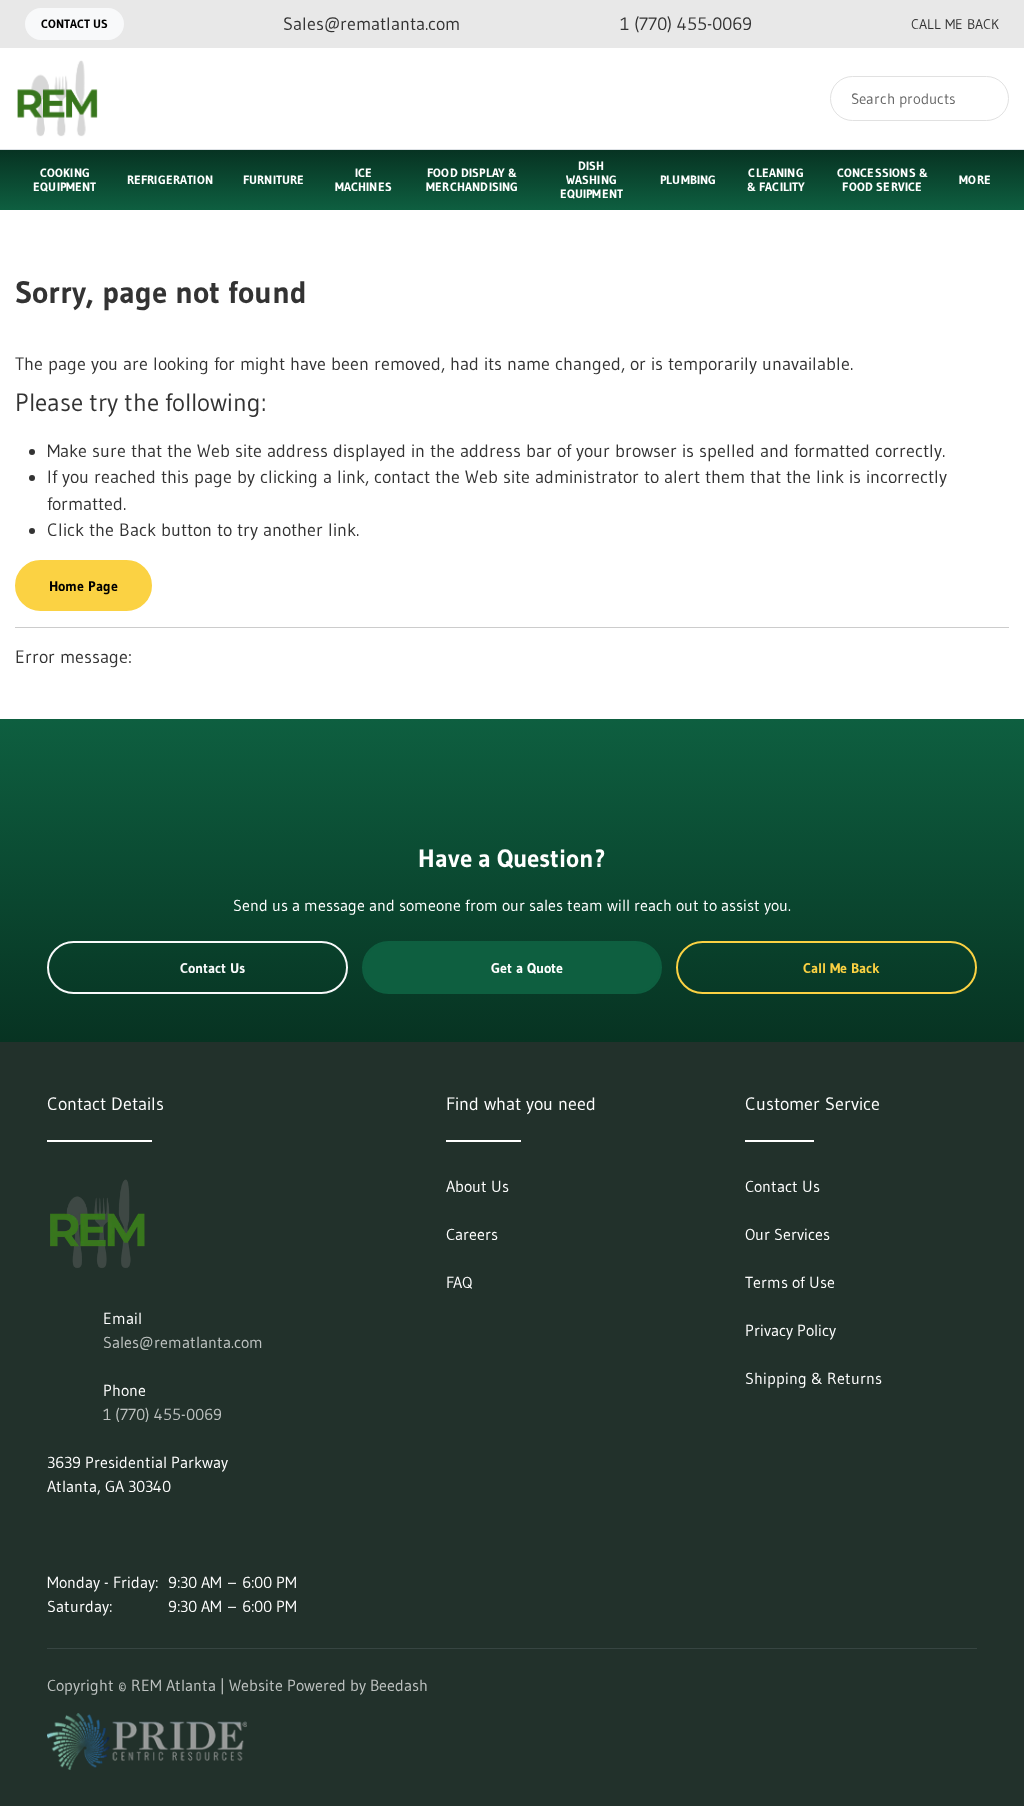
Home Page (83, 586)
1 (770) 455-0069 (162, 1414)
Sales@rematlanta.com (183, 1342)
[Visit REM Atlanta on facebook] (140, 1534)
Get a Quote (527, 968)
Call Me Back (955, 24)
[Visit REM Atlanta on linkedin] (56, 1534)
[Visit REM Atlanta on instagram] (98, 1534)
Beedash (399, 1685)
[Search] (980, 98)
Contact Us (74, 23)
